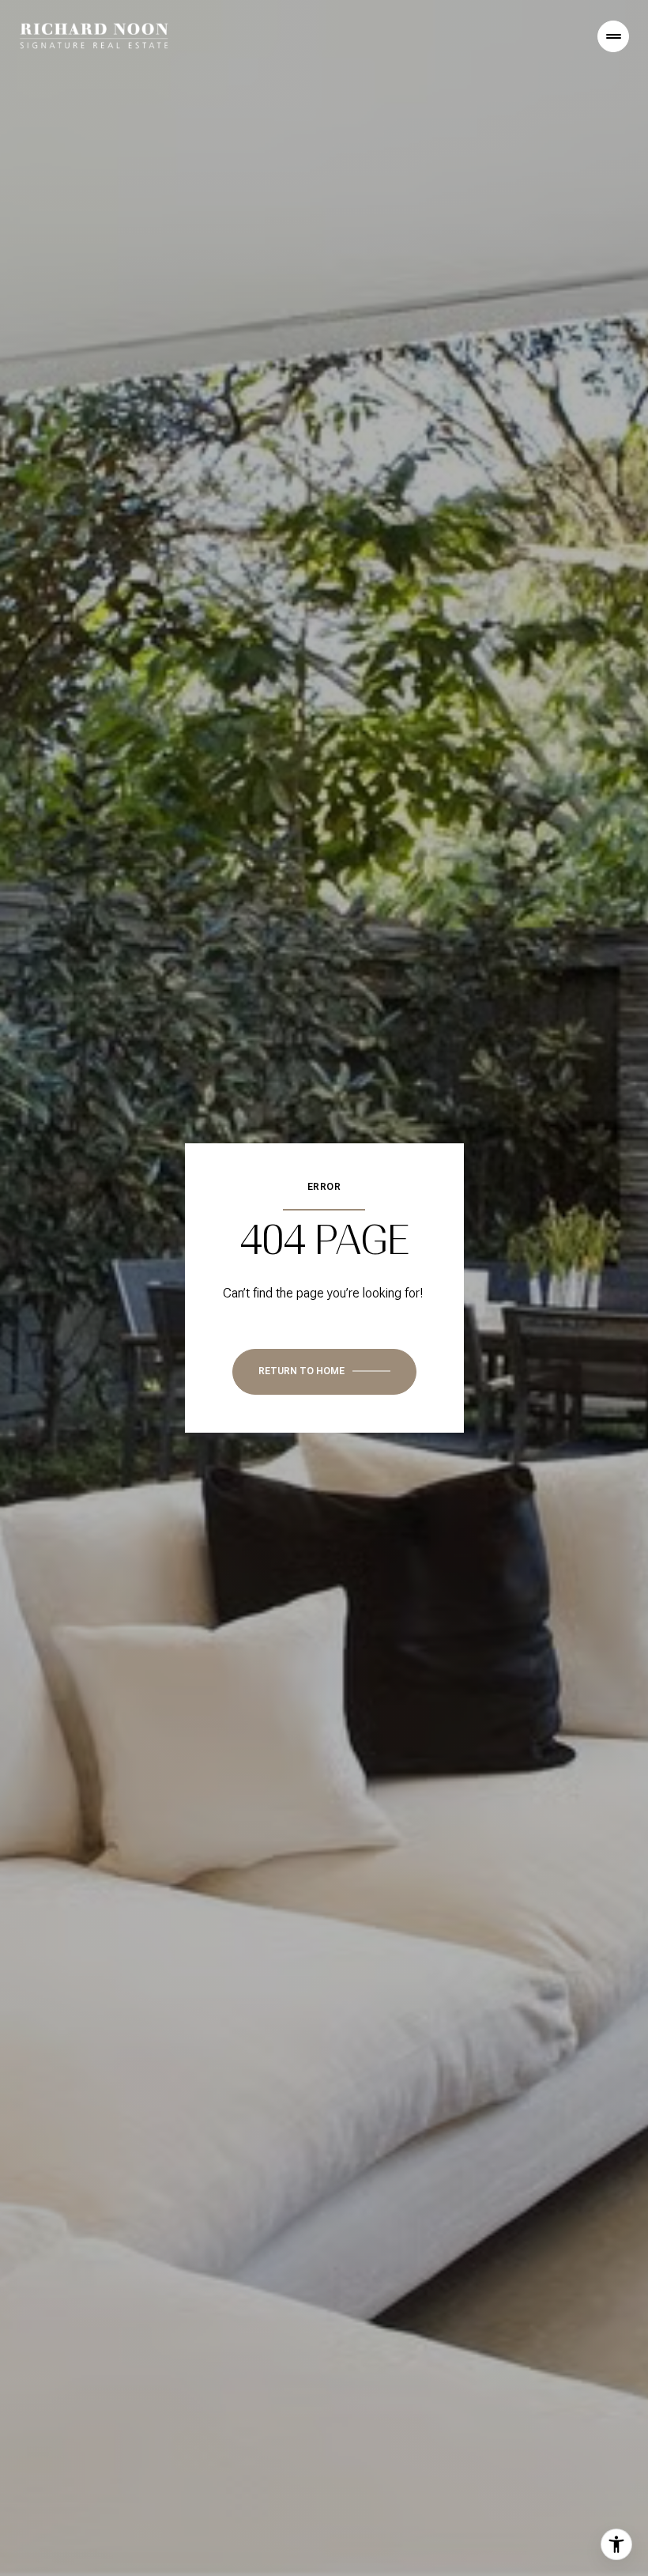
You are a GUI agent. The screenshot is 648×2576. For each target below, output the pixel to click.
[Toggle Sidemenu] (613, 36)
